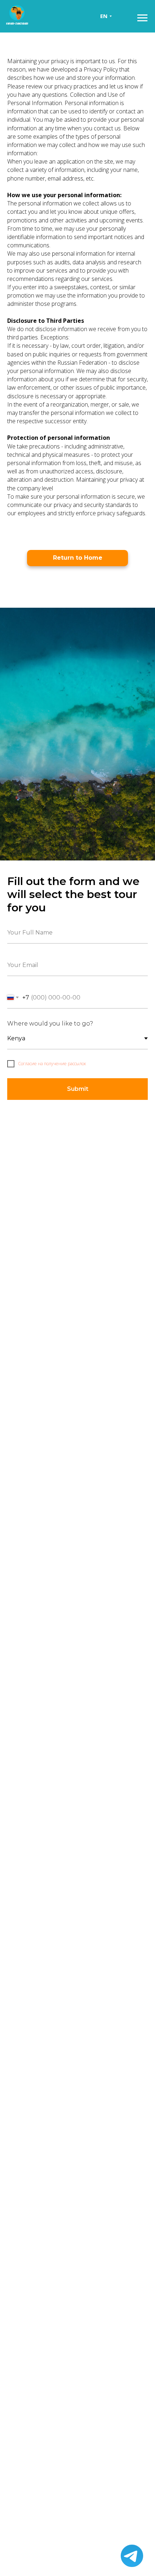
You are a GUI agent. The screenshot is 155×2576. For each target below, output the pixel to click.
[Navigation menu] (142, 18)
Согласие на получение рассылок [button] (52, 1064)
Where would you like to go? (50, 1024)
